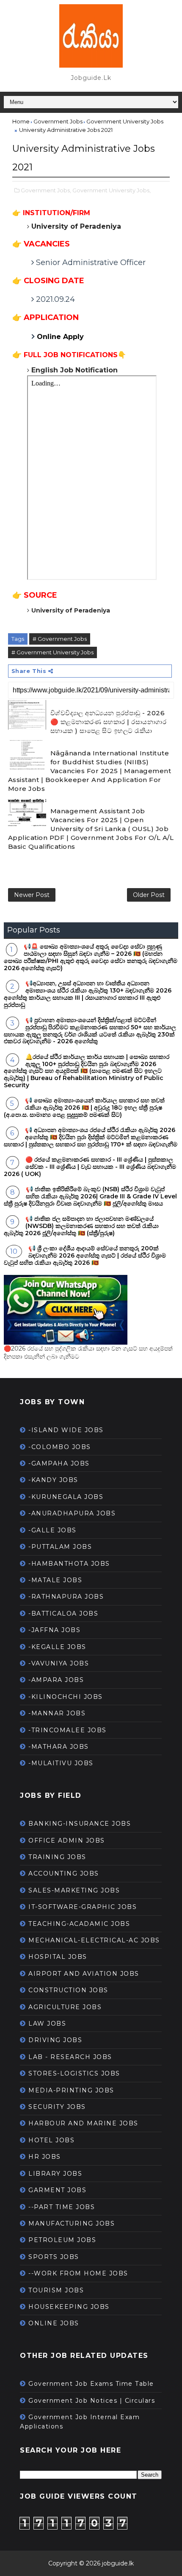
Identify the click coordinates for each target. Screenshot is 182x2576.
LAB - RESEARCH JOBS (70, 2057)
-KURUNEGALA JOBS (66, 1497)
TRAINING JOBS (57, 1857)
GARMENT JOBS (57, 2190)
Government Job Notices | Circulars (92, 2401)
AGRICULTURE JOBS (65, 2007)
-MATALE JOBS (55, 1580)
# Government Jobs (60, 639)
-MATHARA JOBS (59, 1747)
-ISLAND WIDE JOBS (66, 1430)
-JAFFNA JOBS (54, 1630)
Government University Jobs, (112, 190)
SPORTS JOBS (54, 2257)
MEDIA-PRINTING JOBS (71, 2090)
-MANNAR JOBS (57, 1713)
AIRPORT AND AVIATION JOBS (84, 1974)
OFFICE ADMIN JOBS (67, 1840)
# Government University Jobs (52, 652)
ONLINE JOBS (54, 2323)
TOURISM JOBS (56, 2290)
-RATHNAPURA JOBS (66, 1597)
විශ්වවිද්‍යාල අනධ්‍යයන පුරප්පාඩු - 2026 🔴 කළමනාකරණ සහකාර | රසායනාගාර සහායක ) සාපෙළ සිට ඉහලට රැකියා (109, 722)
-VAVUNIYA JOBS (59, 1663)
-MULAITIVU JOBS (61, 1763)
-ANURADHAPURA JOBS (72, 1513)
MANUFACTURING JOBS (72, 2223)
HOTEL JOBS (51, 2140)
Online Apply (61, 337)
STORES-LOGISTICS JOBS (74, 2073)
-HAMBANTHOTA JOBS (69, 1564)
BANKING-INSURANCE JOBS (80, 1824)
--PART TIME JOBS (62, 2207)
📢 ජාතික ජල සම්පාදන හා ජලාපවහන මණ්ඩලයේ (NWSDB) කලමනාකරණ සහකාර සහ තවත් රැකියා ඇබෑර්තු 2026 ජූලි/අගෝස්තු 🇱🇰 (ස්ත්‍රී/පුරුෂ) (81, 1226)
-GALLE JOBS (52, 1530)
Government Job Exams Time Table (91, 2384)
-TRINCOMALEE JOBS (68, 1730)
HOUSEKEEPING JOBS (69, 2307)
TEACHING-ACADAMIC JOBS (79, 1924)
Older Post (149, 895)
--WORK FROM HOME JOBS (78, 2273)
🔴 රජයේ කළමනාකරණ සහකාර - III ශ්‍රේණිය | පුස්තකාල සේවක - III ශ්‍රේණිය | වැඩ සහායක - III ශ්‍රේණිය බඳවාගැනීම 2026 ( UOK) (90, 1167)
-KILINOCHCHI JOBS (66, 1697)
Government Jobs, (46, 190)
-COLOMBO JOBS (60, 1447)
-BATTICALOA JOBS (63, 1613)
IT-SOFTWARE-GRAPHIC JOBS (83, 1907)
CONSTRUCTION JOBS (68, 1990)
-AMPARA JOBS (56, 1680)
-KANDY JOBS (53, 1480)
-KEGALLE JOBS (57, 1647)
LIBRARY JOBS (55, 2174)
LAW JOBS (47, 2024)
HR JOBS (45, 2157)
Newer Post (32, 895)
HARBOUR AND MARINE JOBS (83, 2123)
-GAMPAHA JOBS (59, 1463)
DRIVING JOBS (55, 2040)
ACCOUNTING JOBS (64, 1873)
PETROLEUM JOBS (62, 2240)
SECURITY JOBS (57, 2107)
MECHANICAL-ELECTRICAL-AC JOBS (94, 1940)
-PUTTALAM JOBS (60, 1547)
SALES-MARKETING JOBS (74, 1890)
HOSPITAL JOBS (58, 1957)
